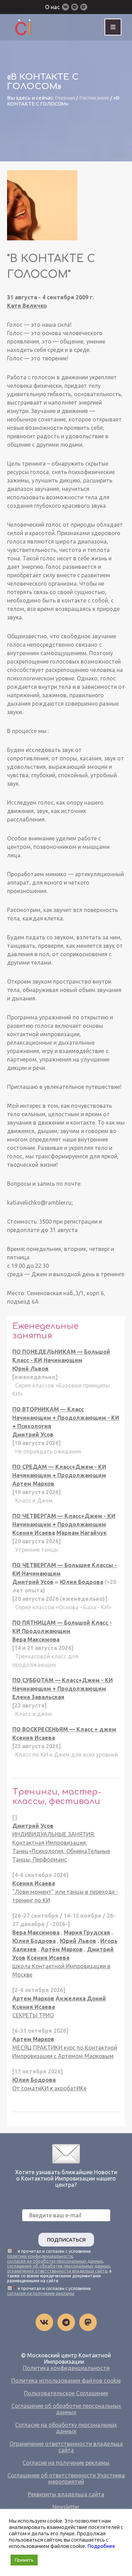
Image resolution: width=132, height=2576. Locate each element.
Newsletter (66, 2507)
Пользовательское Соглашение (66, 2393)
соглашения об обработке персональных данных (58, 2266)
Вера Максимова (36, 1639)
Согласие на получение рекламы (66, 2463)
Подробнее (101, 2546)
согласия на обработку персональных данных (55, 2261)
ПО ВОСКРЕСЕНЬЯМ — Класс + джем (64, 1729)
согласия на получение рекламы (41, 2293)
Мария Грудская (87, 1932)
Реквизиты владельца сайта (66, 2494)
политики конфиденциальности (40, 2256)
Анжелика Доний (81, 1998)
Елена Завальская (38, 1697)
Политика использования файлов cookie (66, 2381)
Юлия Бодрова (81, 1582)
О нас (52, 7)
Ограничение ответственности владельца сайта (66, 2447)
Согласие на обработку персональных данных (66, 2428)
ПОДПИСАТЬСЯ (66, 2240)
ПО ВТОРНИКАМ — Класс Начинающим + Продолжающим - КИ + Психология (66, 1418)
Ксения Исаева (34, 1533)
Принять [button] (24, 2560)
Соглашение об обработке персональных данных (66, 2409)
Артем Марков (33, 1484)
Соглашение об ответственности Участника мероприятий (66, 2478)
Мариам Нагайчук (81, 1533)
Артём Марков (62, 1949)
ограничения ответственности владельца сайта (57, 2271)
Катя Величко (27, 306)
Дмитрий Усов (33, 1435)
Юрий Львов (30, 1369)
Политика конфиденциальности (66, 2368)
